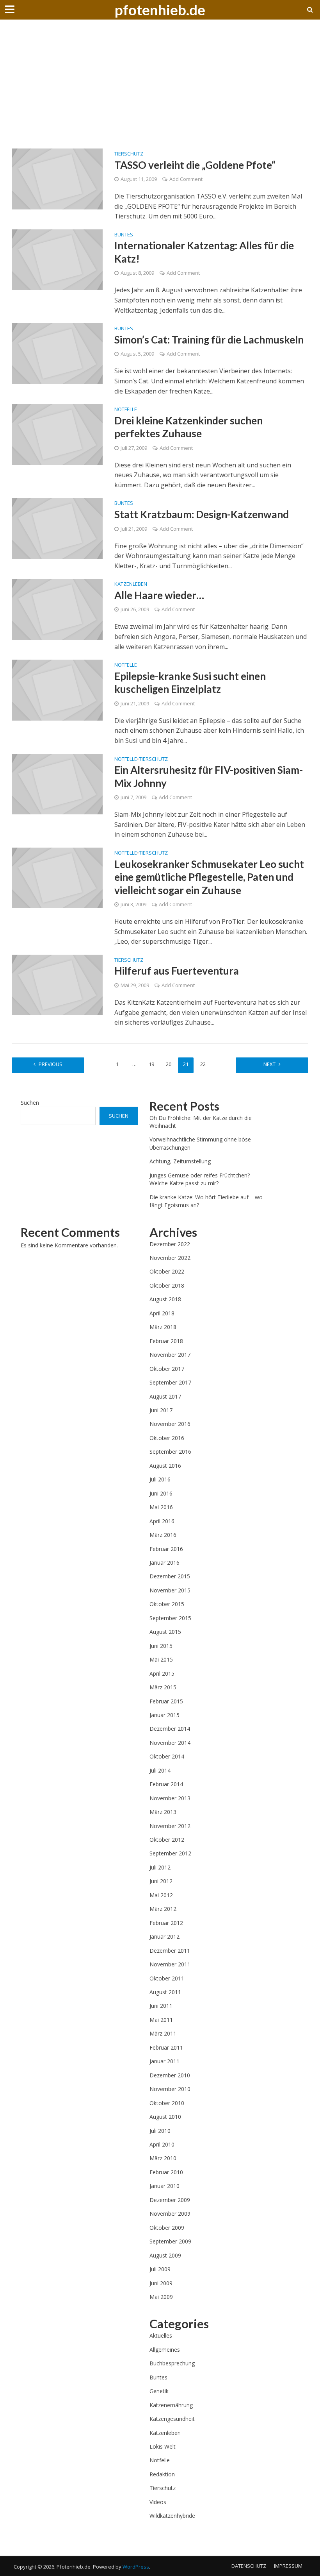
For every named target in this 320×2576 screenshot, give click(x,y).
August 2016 (165, 1466)
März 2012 (163, 1909)
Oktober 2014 (167, 1756)
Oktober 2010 (167, 2103)
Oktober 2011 (167, 1978)
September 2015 (170, 1618)
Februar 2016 (166, 1549)
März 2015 (163, 1687)
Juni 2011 (161, 2006)
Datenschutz (249, 2566)
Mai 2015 (161, 1659)
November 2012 (170, 1826)
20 (169, 1064)
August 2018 (165, 1299)
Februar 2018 (166, 1341)
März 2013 (163, 1812)
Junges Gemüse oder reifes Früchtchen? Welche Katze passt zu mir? (200, 1179)
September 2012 (170, 1853)
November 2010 (170, 2089)
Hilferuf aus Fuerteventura (177, 971)
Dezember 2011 (170, 1951)
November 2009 (170, 2214)
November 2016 (170, 1424)
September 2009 (170, 2241)
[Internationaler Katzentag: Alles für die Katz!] (57, 259)
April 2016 (162, 1521)
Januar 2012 (164, 1936)
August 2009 (165, 2255)
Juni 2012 (161, 1881)
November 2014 (170, 1743)
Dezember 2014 (170, 1729)
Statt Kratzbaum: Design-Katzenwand (202, 514)
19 (151, 1064)
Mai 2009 (161, 2297)
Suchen (30, 1103)
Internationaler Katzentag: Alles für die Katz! (204, 252)
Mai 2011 (161, 2020)
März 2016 (163, 1535)
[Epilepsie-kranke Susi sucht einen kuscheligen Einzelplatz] (57, 689)
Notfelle (126, 410)
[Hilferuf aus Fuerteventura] (57, 984)
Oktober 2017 (167, 1369)
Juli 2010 (160, 2131)
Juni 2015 (161, 1646)
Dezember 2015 (170, 1576)
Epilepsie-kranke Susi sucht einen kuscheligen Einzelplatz (190, 683)
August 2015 (165, 1632)
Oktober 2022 (167, 1271)
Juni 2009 (161, 2283)
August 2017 (165, 1396)
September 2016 (170, 1452)
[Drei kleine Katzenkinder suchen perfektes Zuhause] (57, 434)
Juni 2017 (161, 1410)
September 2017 (170, 1382)
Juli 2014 (160, 1770)
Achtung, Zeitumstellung (180, 1161)
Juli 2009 (160, 2269)
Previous (51, 1064)
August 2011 (165, 1992)
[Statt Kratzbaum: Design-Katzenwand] (57, 528)
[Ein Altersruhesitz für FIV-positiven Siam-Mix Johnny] (57, 784)
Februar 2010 (166, 2172)
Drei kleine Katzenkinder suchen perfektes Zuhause (188, 427)
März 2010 (163, 2158)
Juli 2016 (160, 1479)
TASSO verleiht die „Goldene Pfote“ (195, 165)
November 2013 (170, 1798)
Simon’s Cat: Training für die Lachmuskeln (209, 340)
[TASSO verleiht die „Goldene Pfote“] (57, 178)
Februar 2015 (166, 1701)
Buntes (124, 235)
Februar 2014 (166, 1784)
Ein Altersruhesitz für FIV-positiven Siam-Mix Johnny (209, 776)
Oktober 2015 (167, 1604)
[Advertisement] (160, 90)
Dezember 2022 (170, 1244)
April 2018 (162, 1313)
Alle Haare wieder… (159, 595)
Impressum (288, 2566)
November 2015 (170, 1590)
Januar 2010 (164, 2186)
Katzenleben (131, 584)
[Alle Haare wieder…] (57, 608)
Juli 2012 (160, 1867)
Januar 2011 (164, 2061)
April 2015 (162, 1674)
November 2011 (170, 1964)
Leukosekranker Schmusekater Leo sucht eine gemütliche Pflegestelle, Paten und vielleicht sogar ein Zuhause (209, 877)
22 (203, 1064)
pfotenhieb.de (160, 10)
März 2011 (163, 2033)
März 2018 (163, 1327)
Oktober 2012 (167, 1840)
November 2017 (170, 1355)
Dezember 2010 (170, 2075)
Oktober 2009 (167, 2228)
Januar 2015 (164, 1715)
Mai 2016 (161, 1507)
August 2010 (165, 2117)
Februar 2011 (166, 2047)
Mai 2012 (161, 1895)
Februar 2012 (166, 1923)
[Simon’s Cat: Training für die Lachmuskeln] (57, 353)
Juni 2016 (161, 1493)
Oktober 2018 (167, 1285)
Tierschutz (129, 154)
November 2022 (170, 1258)
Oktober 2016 (167, 1438)
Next (269, 1064)
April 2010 (162, 2144)
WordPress (136, 2567)
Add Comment (186, 179)
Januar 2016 (164, 1563)
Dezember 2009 (170, 2200)
